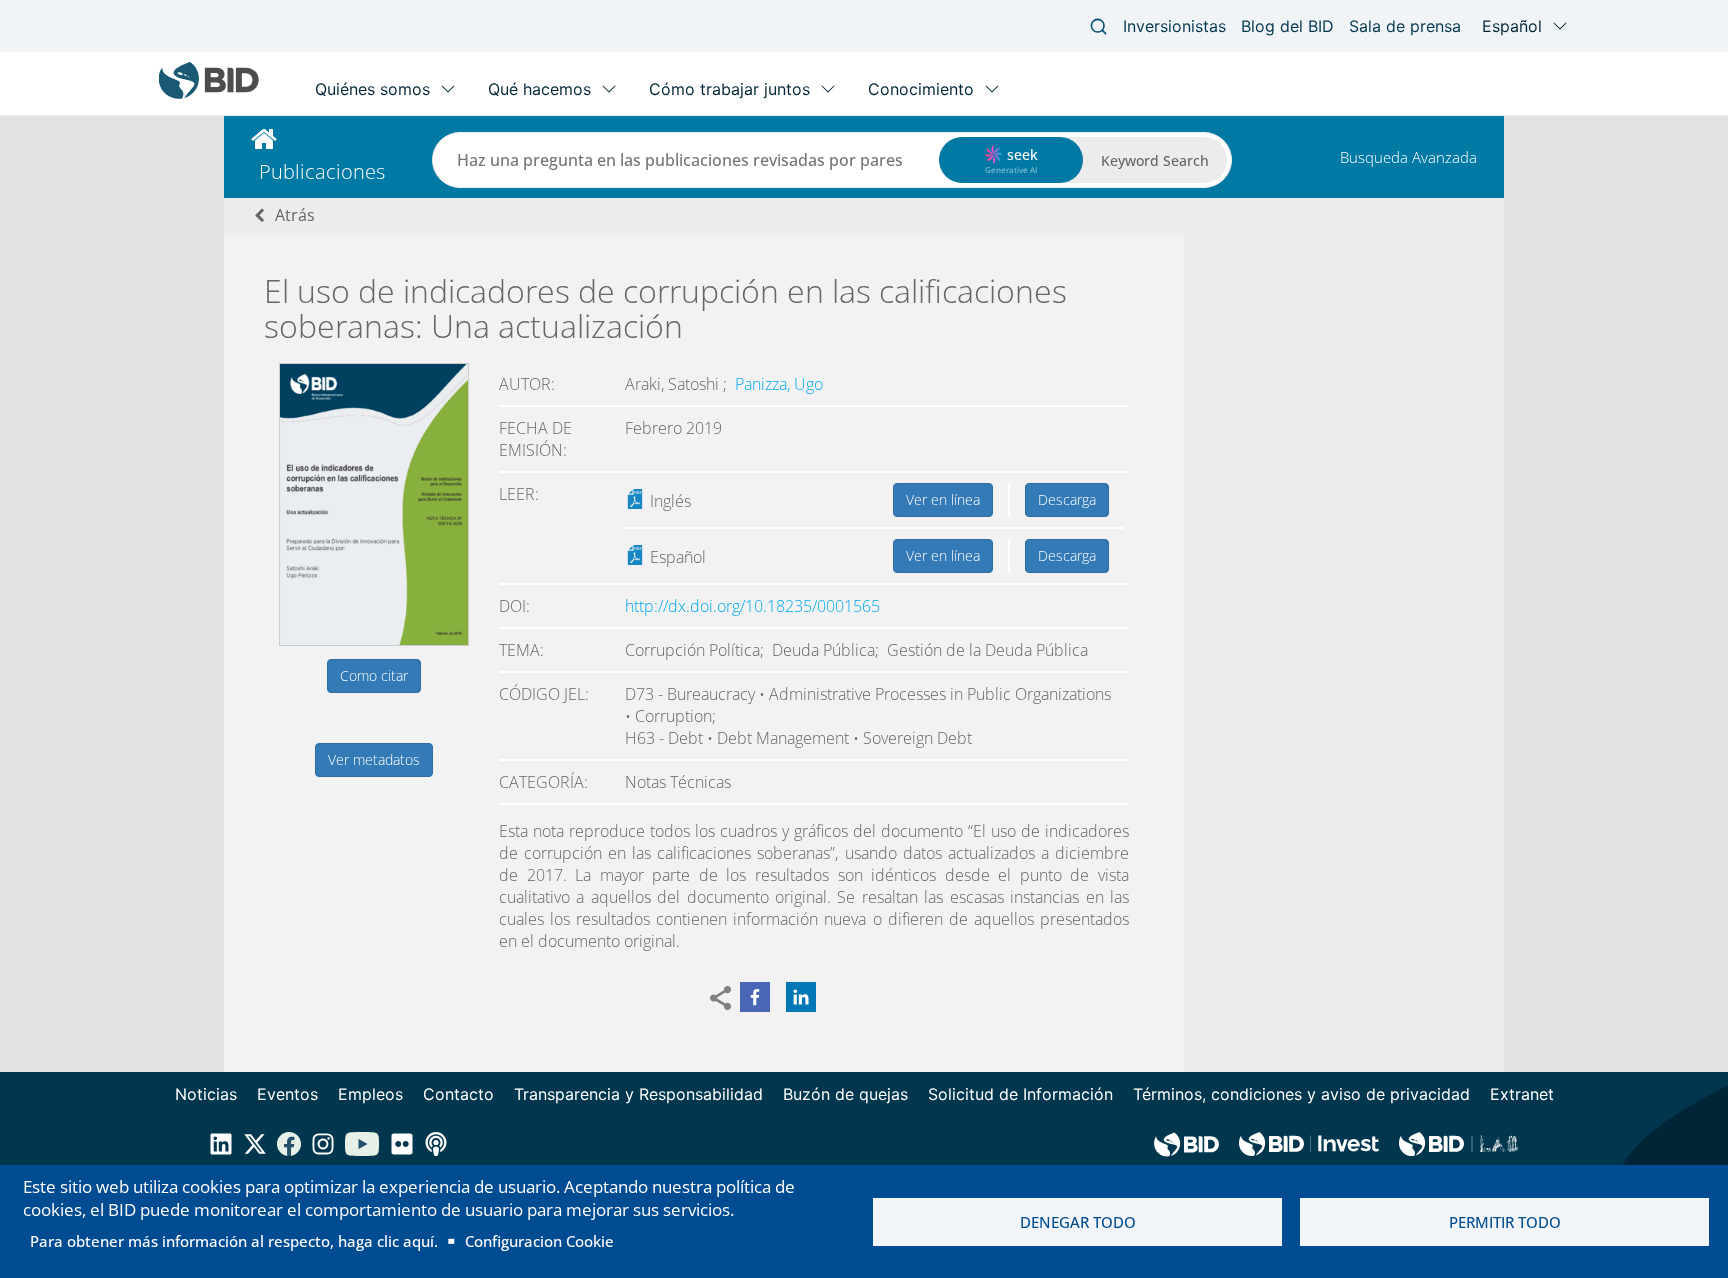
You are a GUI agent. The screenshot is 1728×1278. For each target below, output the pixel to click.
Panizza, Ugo (779, 384)
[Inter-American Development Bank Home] (209, 94)
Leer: (519, 494)
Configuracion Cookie (539, 1241)
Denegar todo (1078, 1222)
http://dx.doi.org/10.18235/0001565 (752, 606)
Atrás (295, 215)
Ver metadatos (374, 759)
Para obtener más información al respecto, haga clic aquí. (234, 1241)
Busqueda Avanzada (1408, 157)
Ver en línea (943, 499)
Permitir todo (1505, 1222)
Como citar (374, 675)
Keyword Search (1155, 160)
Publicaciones (322, 171)
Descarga (1067, 499)
